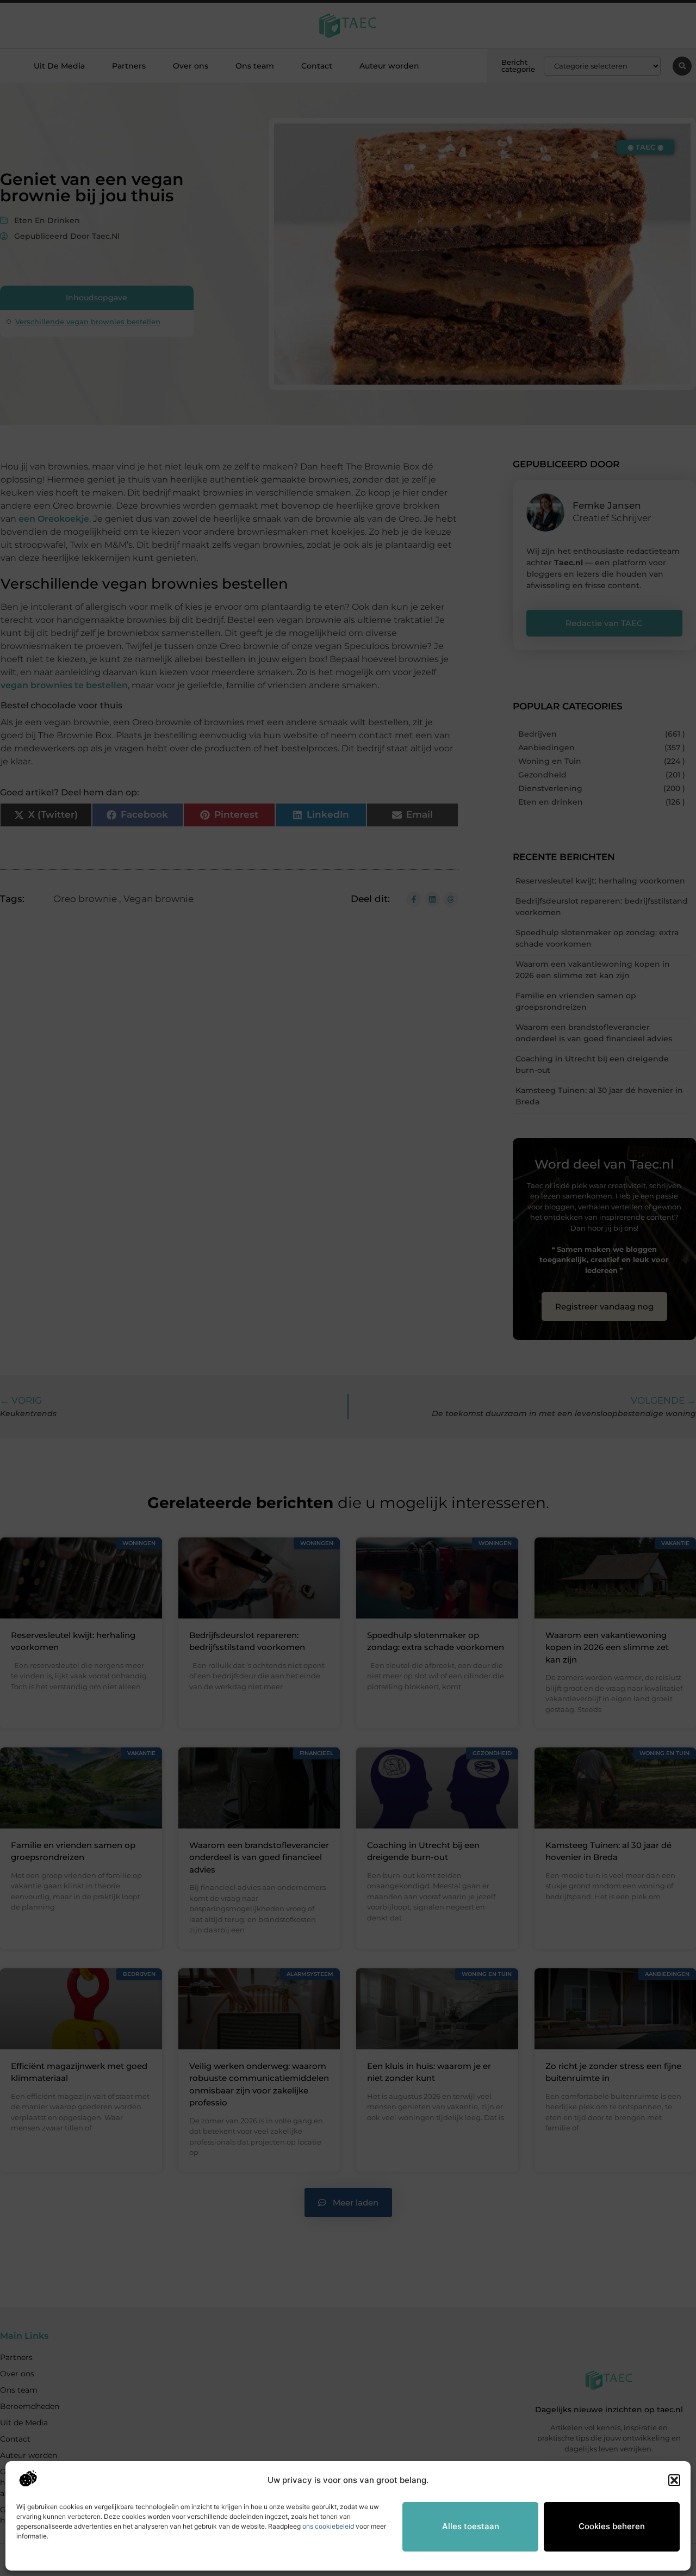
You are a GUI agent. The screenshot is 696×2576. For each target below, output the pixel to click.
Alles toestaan (471, 2526)
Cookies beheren (612, 2526)
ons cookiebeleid (328, 2526)
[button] (674, 2480)
